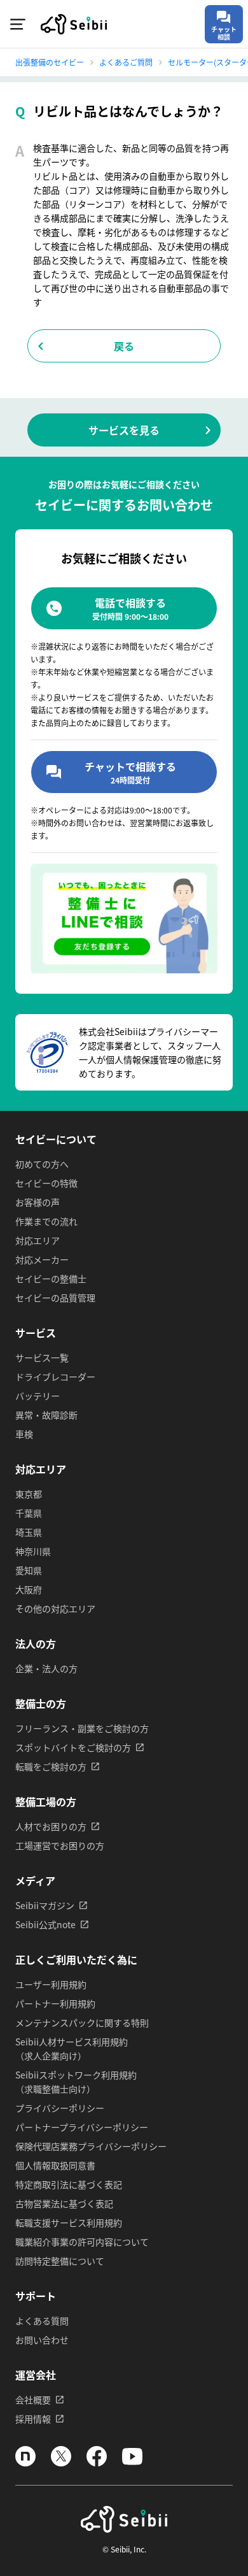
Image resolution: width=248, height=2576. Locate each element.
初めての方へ (42, 1164)
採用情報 (33, 2419)
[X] (61, 2463)
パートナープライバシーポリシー (82, 2127)
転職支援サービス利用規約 (69, 2222)
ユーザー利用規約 (51, 1984)
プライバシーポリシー (60, 2108)
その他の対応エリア (55, 1608)
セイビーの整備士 (51, 1278)
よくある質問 (42, 2321)
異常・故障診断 (46, 1415)
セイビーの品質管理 (55, 1298)
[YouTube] (132, 2463)
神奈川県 (33, 1551)
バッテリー (38, 1396)
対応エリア (38, 1240)
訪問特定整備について (60, 2261)
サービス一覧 (42, 1357)
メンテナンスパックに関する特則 (82, 2022)
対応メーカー (42, 1259)
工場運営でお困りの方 (60, 1845)
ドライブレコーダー (55, 1377)
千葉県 (29, 1513)
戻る (124, 346)
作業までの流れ (46, 1221)
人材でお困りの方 (51, 1826)
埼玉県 (29, 1532)
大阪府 (29, 1589)
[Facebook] (97, 2463)
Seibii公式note (45, 1924)
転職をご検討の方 (51, 1766)
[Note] (25, 2463)
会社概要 (33, 2400)
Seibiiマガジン (45, 1905)
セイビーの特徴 (46, 1183)
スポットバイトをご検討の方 (73, 1747)
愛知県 (29, 1570)
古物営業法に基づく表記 (64, 2203)
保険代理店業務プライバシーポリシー (91, 2146)
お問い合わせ (42, 2340)
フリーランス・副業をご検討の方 (82, 1728)
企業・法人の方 (46, 1668)
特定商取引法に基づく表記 (69, 2184)
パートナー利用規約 (55, 2003)
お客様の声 (38, 1202)
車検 (24, 1434)
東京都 (29, 1494)
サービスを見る (124, 430)
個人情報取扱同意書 (55, 2165)
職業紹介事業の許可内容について (82, 2242)
